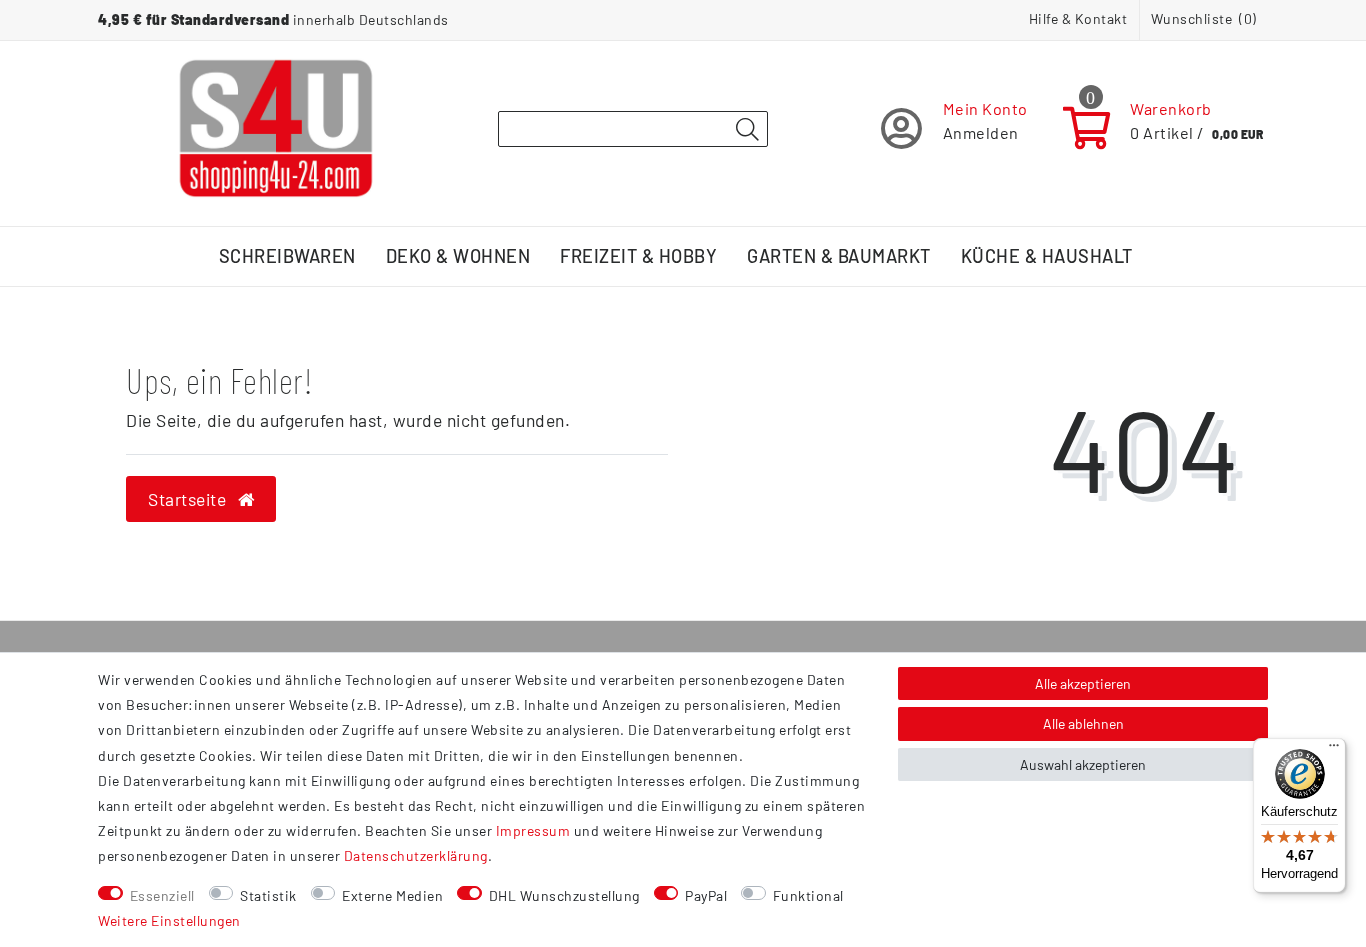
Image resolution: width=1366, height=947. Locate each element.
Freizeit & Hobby (638, 256)
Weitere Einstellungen (169, 920)
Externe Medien (392, 895)
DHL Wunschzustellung (564, 895)
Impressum (533, 830)
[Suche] (747, 130)
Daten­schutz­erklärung (416, 855)
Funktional (808, 895)
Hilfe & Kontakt (1078, 18)
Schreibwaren (287, 256)
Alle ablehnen (1083, 723)
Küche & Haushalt (1047, 256)
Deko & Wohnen (458, 256)
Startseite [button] (189, 499)
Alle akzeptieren (1083, 683)
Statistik (268, 895)
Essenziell (162, 895)
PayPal (706, 895)
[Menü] (1334, 750)
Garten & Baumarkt (839, 256)
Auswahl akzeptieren (1083, 764)
